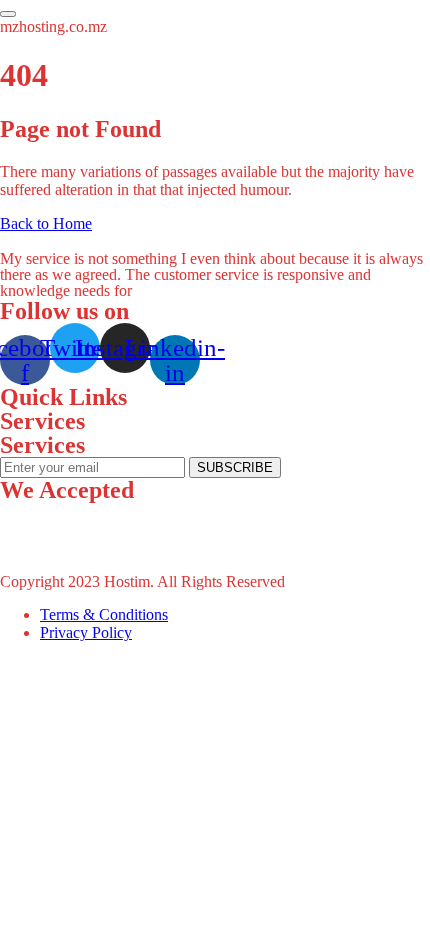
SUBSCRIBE (235, 467)
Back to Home (46, 223)
